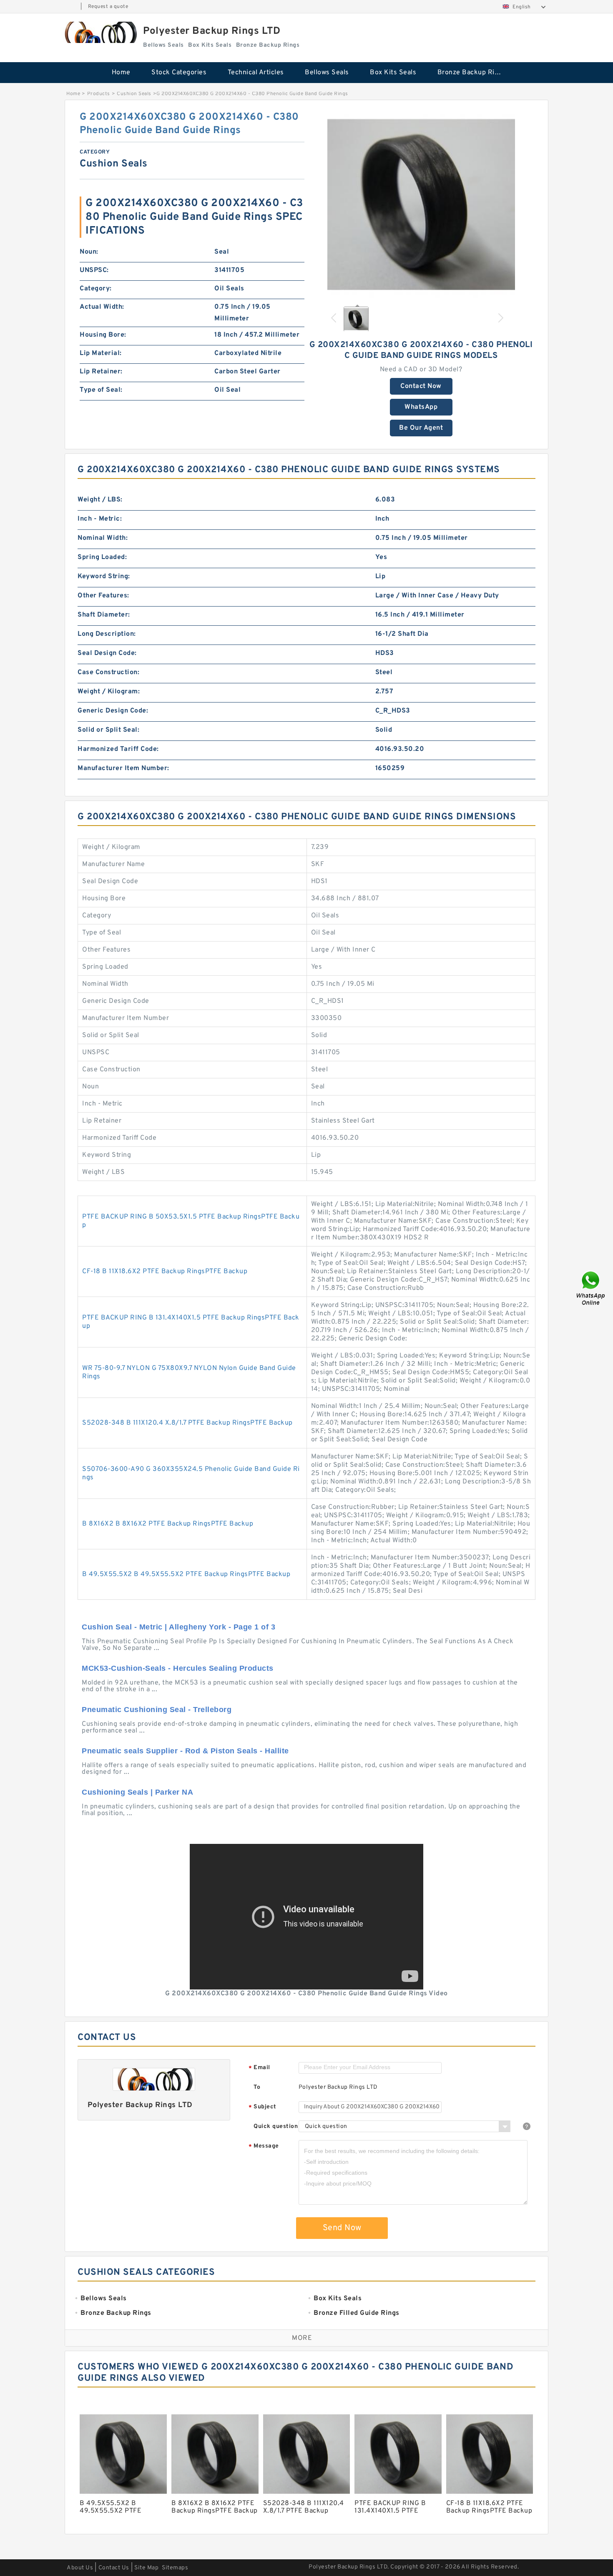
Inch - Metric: (100, 519)
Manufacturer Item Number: (123, 768)
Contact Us (114, 2568)
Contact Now (421, 386)
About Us (80, 2568)
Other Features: (103, 596)
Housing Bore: (103, 335)
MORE (302, 2338)
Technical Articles (256, 73)
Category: (96, 289)
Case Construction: (108, 672)
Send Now (342, 2228)
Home (121, 73)
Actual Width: (102, 307)
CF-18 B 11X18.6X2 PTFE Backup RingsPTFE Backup (165, 1272)
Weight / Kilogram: (109, 692)
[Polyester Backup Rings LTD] (100, 32)
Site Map (146, 2568)
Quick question (276, 2127)
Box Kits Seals (393, 73)
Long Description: (107, 634)
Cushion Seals (134, 94)
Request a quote (108, 7)
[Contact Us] (591, 1288)
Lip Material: (101, 353)
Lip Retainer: (101, 372)
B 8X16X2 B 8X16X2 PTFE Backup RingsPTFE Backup (168, 1524)
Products (99, 94)
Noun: (89, 252)
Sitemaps (175, 2568)
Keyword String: (104, 577)
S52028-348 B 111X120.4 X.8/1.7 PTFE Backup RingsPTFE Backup (187, 1423)
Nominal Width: (103, 538)
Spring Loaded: (102, 557)
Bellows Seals (327, 73)
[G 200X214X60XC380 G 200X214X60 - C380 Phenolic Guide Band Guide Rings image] (421, 204)
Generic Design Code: (113, 711)
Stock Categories (179, 73)
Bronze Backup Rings (472, 73)
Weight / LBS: (100, 500)
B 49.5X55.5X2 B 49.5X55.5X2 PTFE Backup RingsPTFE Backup (186, 1574)
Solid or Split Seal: (108, 730)
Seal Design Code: (107, 653)
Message (264, 2147)
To (257, 2087)
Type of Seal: (101, 390)
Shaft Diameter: (104, 615)
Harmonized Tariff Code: (118, 749)
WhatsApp (421, 407)
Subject (263, 2107)
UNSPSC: (94, 270)
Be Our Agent (421, 428)
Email (259, 2068)
